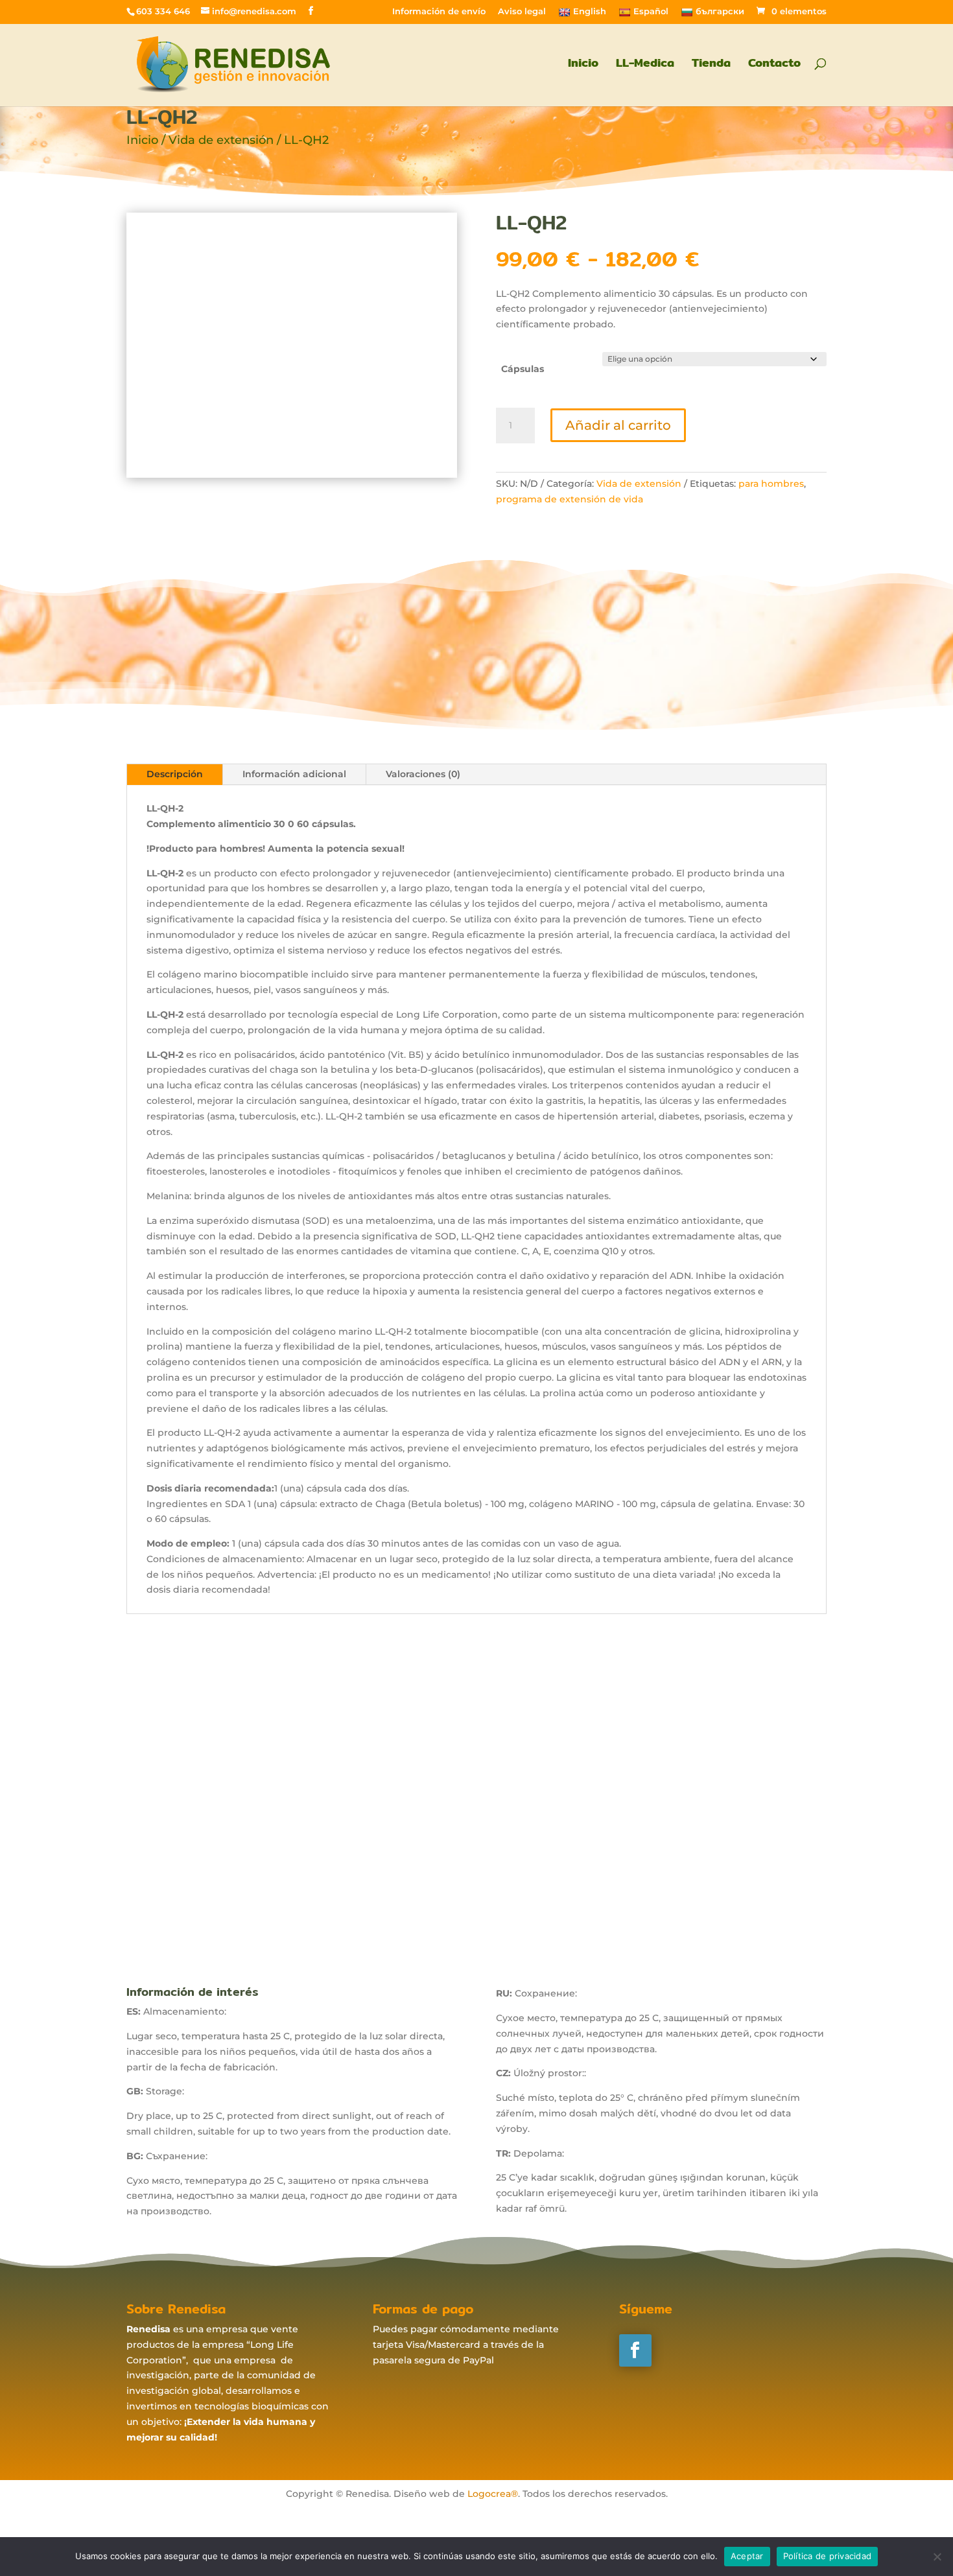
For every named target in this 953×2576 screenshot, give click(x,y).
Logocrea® (493, 2494)
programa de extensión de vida (570, 499)
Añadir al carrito (618, 425)
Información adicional (294, 774)
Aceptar (747, 2556)
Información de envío (439, 12)
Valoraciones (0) (423, 774)
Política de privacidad (828, 2556)
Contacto (774, 65)
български (720, 11)
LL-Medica (645, 65)
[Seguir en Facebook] (635, 2350)
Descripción (175, 774)
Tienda (711, 65)
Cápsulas (523, 369)
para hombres (771, 484)
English (590, 11)
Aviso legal (522, 12)
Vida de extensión (221, 140)
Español (651, 11)
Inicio (583, 65)
